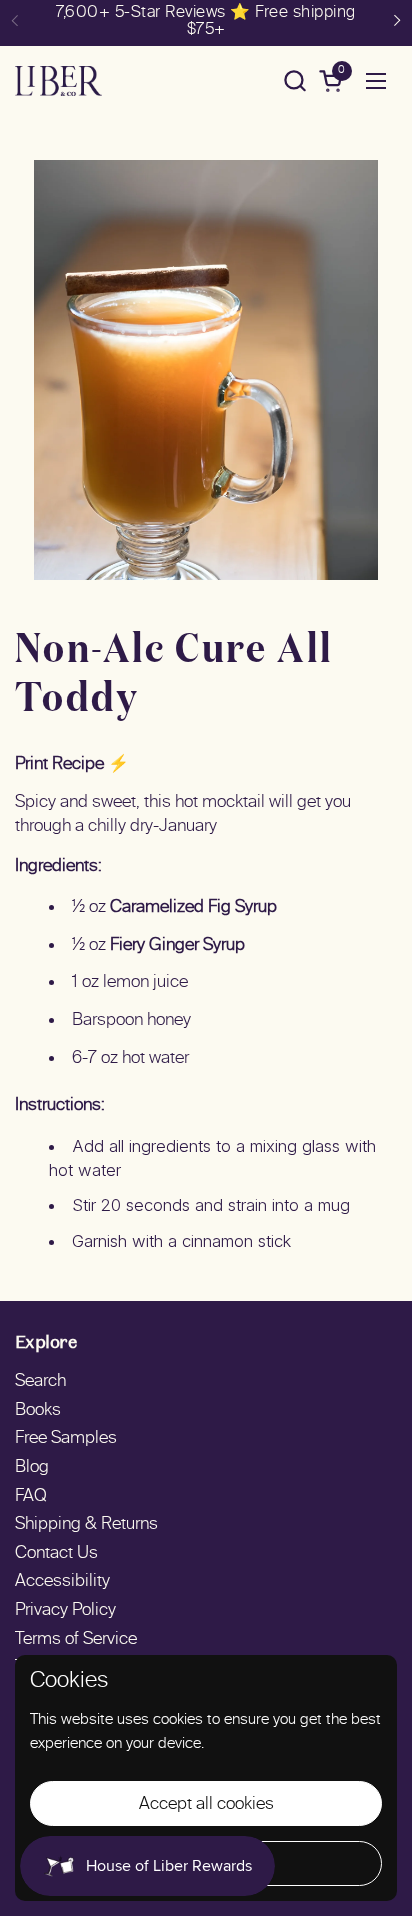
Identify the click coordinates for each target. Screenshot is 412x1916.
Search (40, 1382)
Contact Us (56, 1554)
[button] (294, 80)
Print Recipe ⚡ (72, 765)
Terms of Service (76, 1640)
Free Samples (66, 1439)
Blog (32, 1468)
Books (38, 1411)
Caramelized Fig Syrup (193, 908)
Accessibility (62, 1582)
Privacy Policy (65, 1611)
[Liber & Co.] (58, 81)
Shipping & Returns (86, 1525)
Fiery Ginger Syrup (177, 946)
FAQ (31, 1497)
